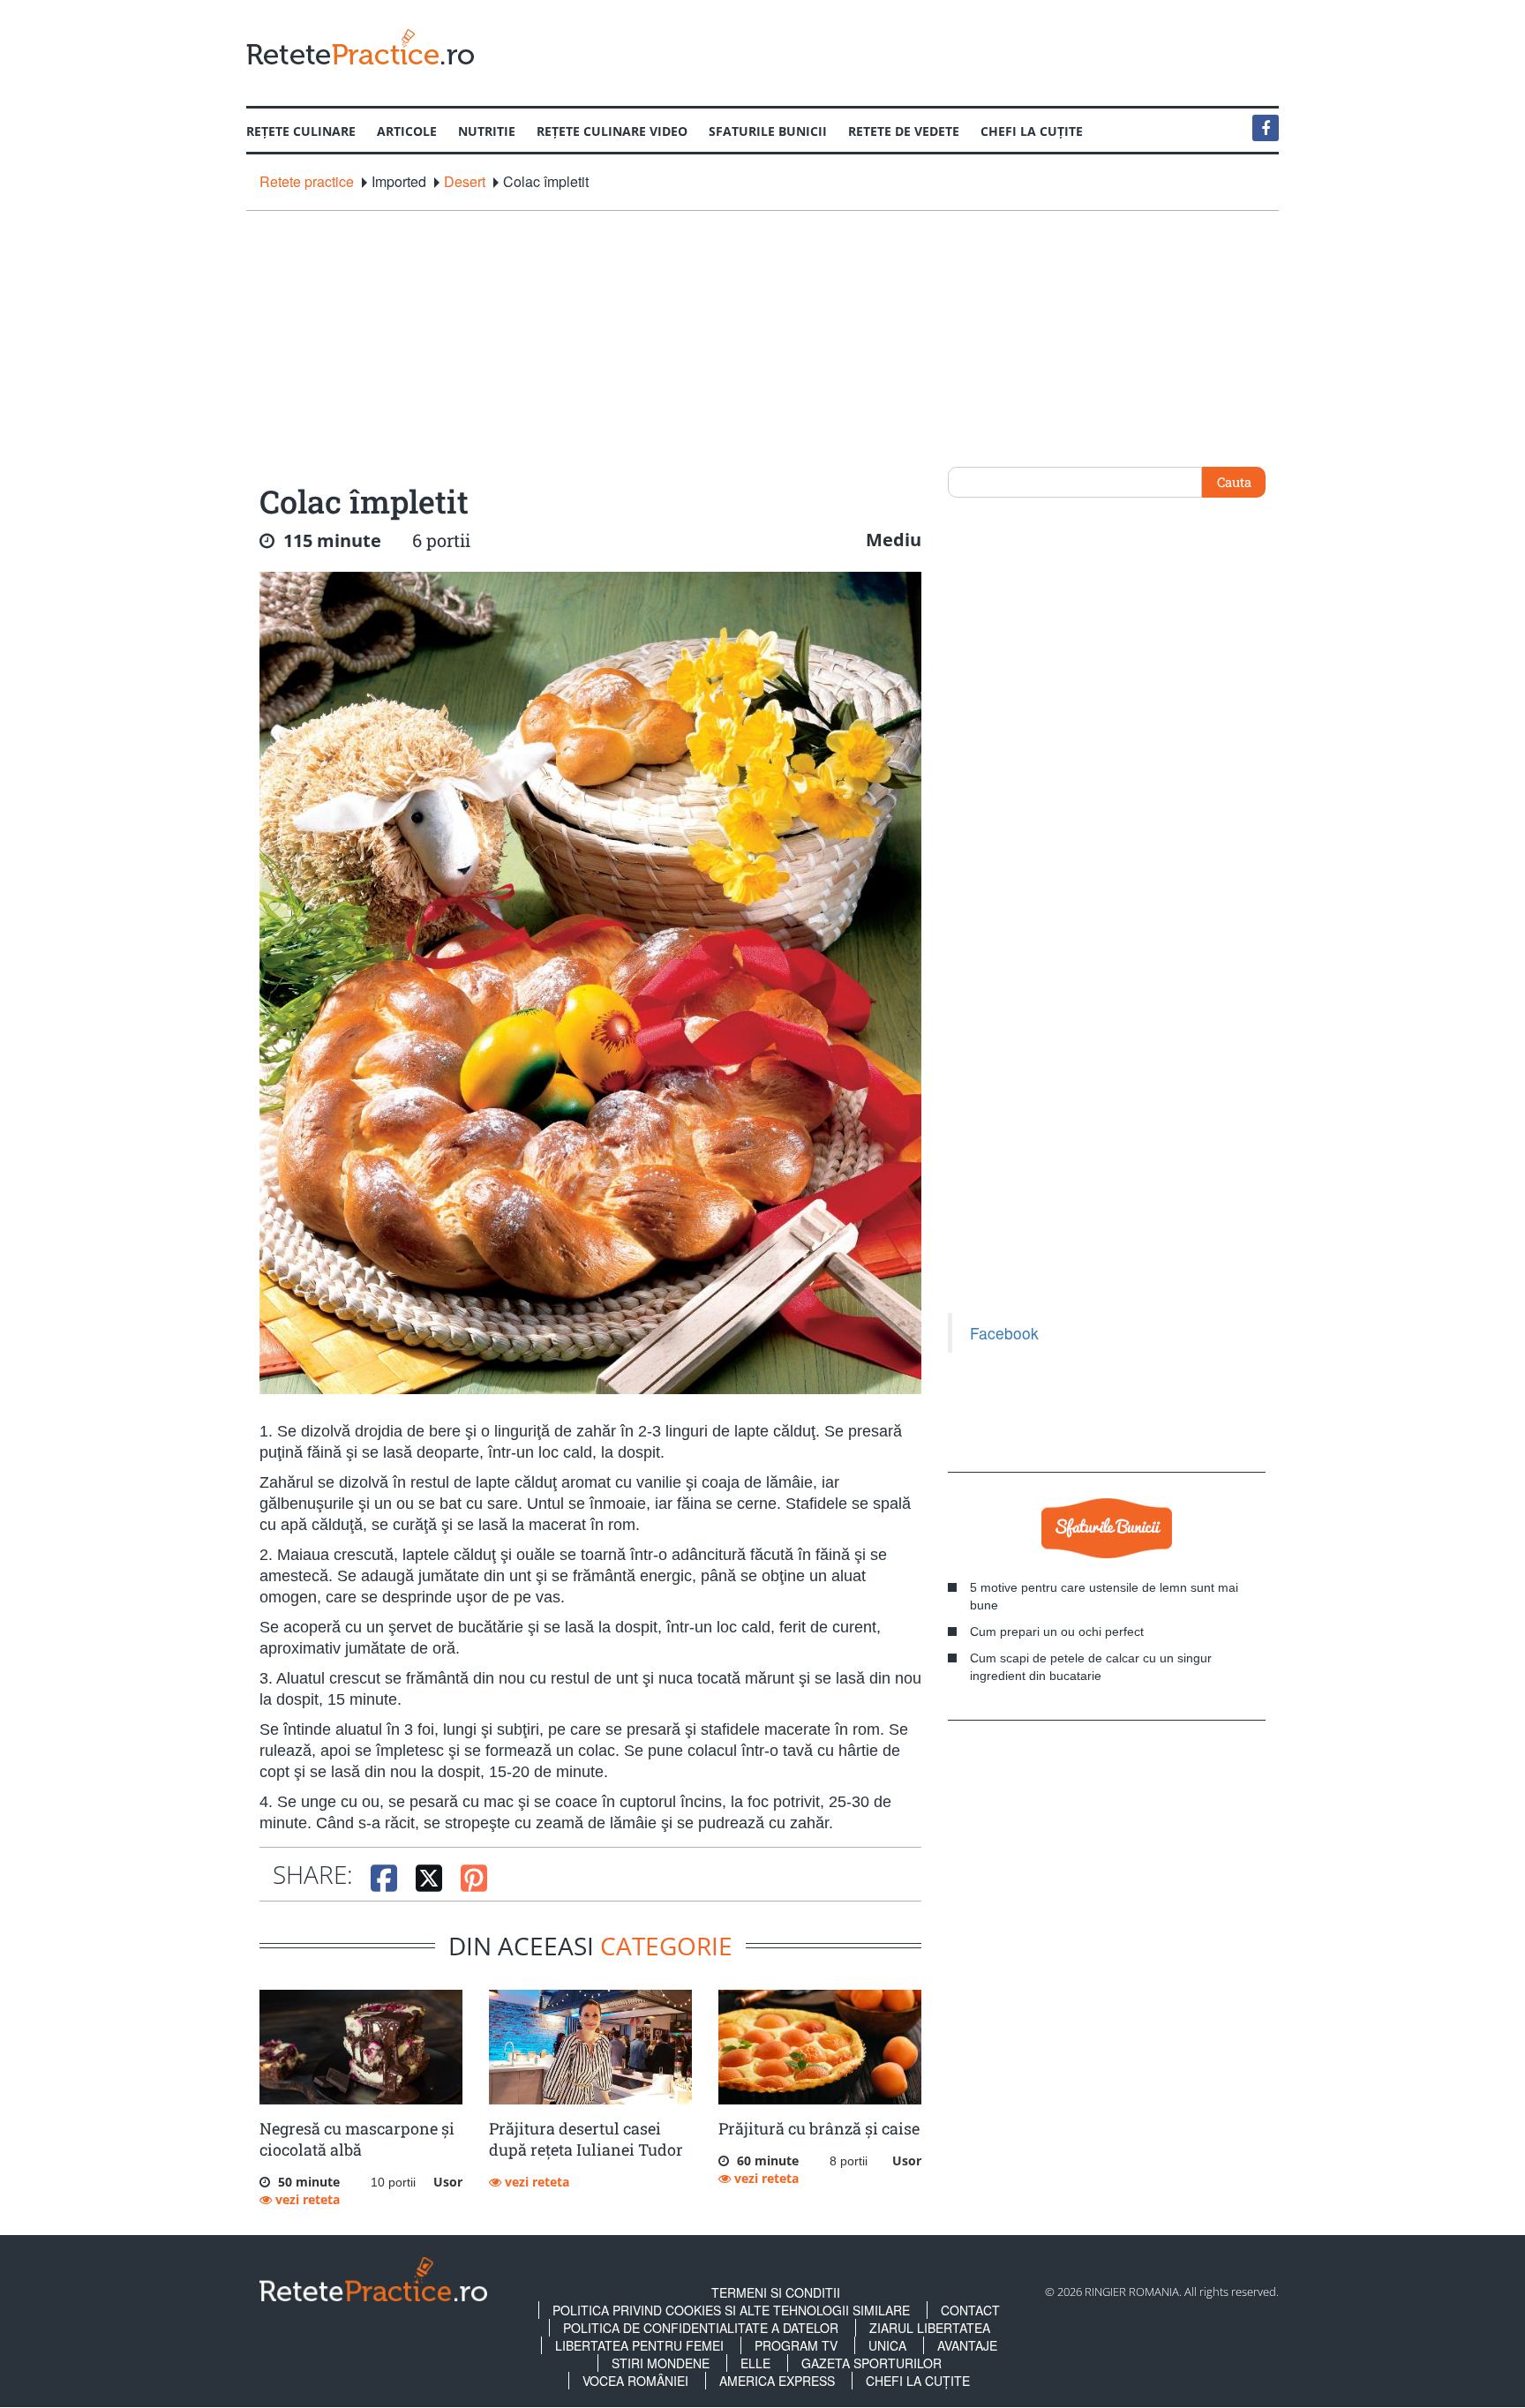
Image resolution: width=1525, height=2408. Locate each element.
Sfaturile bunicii (768, 131)
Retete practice (307, 182)
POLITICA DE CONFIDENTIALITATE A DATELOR (701, 2328)
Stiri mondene (661, 2363)
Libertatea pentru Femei (639, 2345)
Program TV (796, 2345)
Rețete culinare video (612, 131)
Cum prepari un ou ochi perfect (1057, 1632)
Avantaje (967, 2345)
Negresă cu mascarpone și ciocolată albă (357, 2139)
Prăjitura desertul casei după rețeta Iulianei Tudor (586, 2139)
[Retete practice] (360, 46)
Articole (407, 131)
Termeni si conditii (776, 2292)
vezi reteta (306, 2199)
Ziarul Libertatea (930, 2328)
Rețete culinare (301, 131)
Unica (887, 2345)
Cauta (1234, 482)
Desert (465, 182)
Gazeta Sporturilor (871, 2363)
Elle (755, 2363)
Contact (970, 2310)
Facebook (1004, 1333)
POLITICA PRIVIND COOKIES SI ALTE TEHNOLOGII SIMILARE (731, 2310)
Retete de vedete (904, 131)
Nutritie (487, 131)
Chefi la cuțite (1032, 131)
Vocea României (635, 2381)
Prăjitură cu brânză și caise (819, 2128)
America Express (777, 2381)
